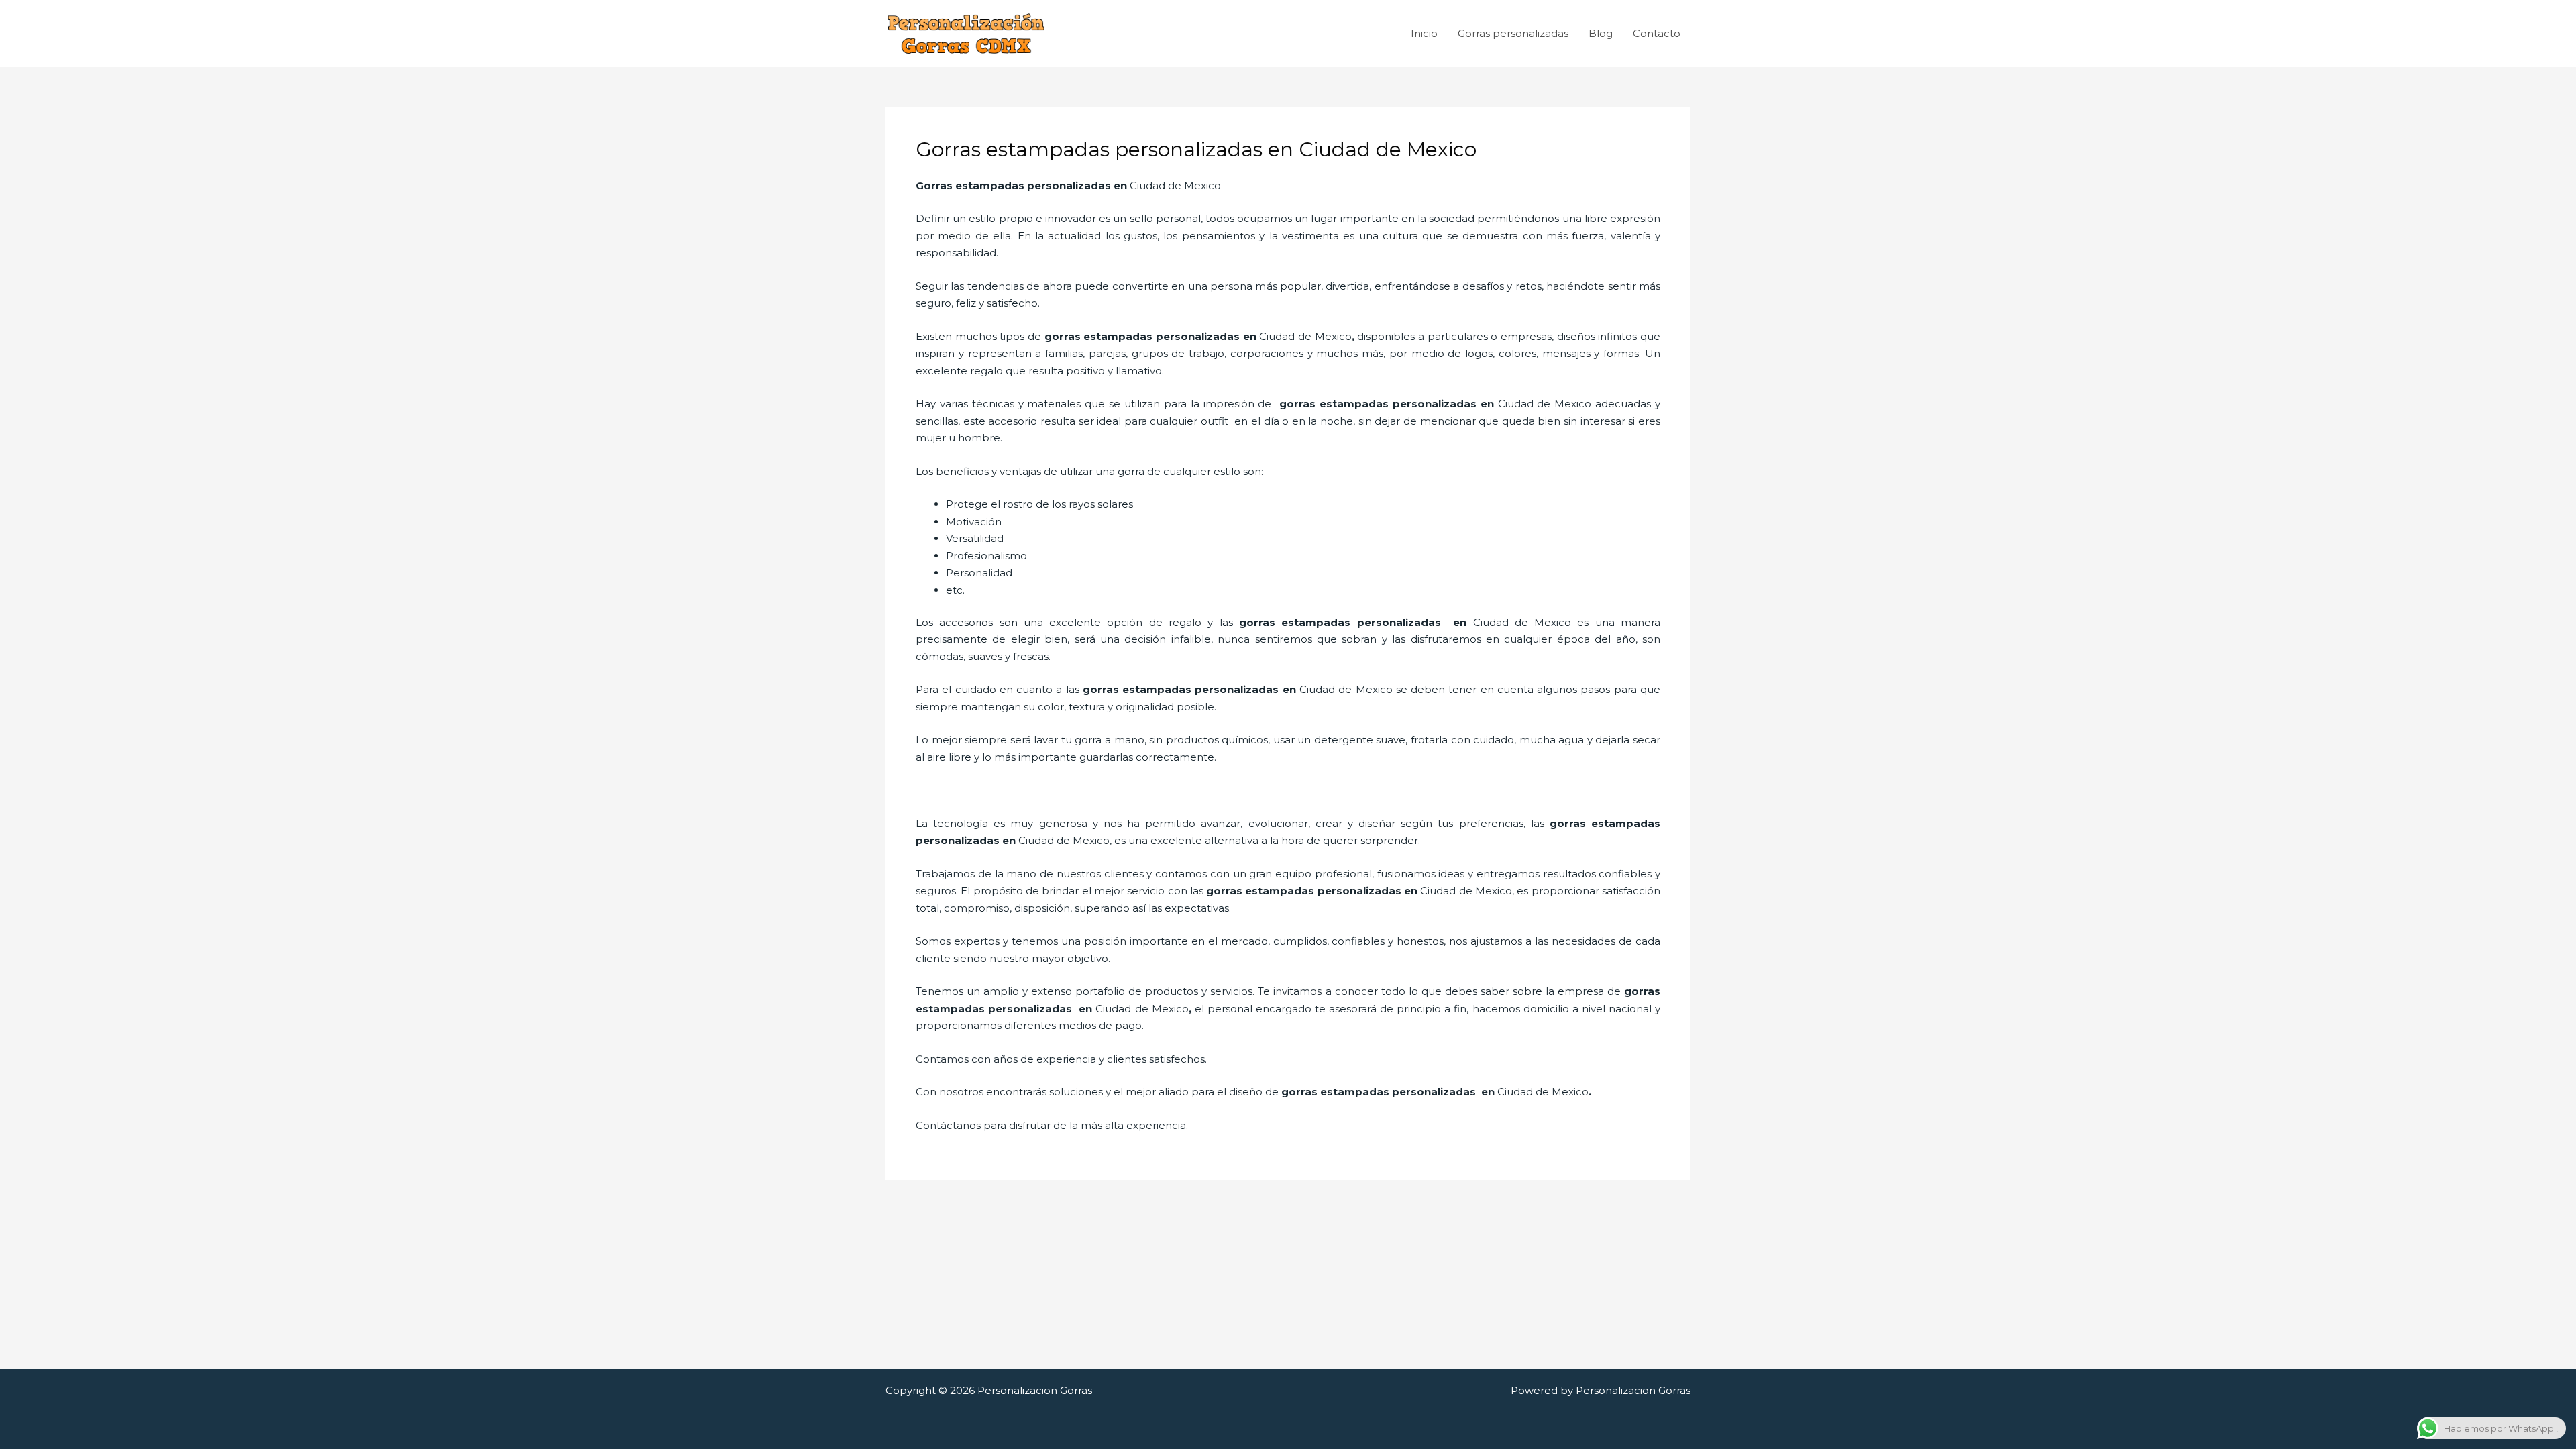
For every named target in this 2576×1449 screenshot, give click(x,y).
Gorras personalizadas (1513, 33)
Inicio (1424, 33)
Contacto (1657, 33)
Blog (1601, 33)
